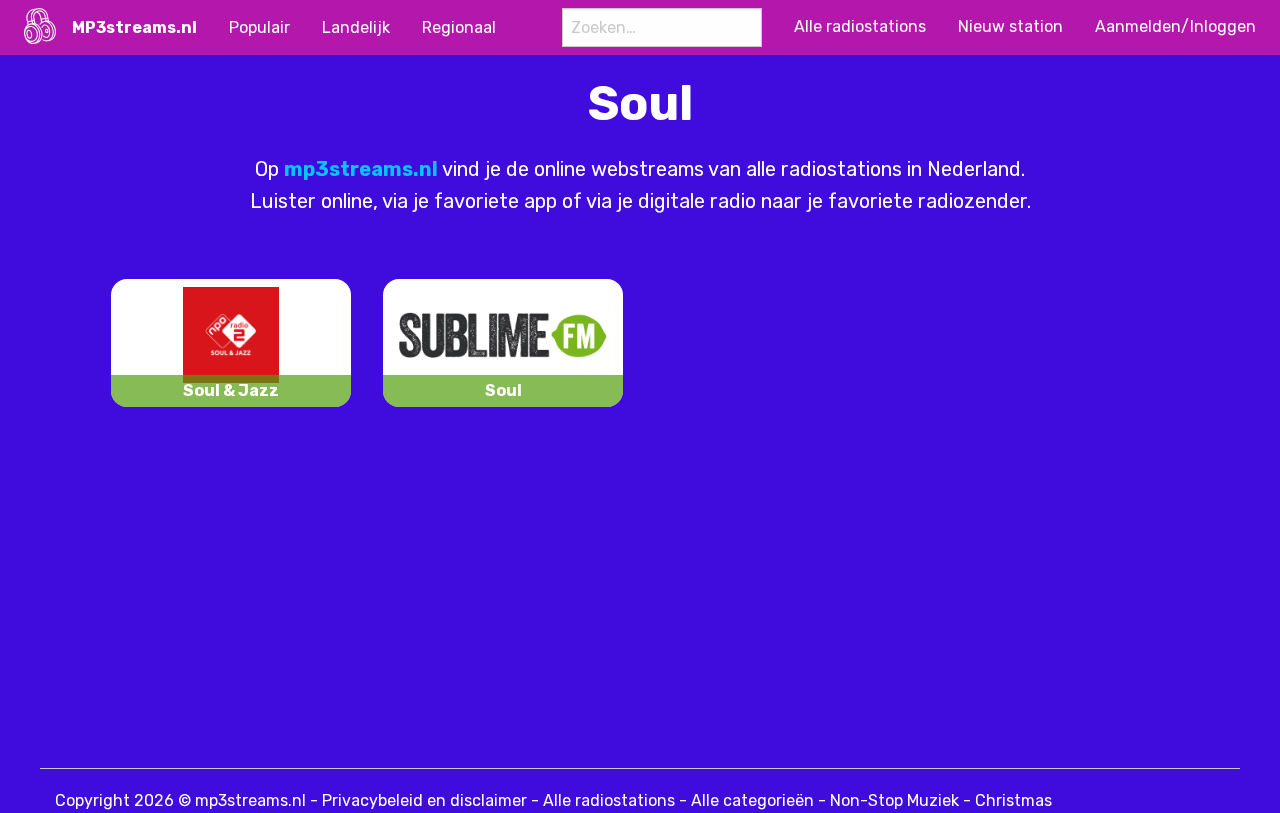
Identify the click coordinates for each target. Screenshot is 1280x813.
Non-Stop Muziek (894, 800)
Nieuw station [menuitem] (1010, 26)
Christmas (1013, 800)
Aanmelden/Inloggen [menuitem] (1175, 26)
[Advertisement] (540, 593)
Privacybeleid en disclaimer (424, 800)
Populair (259, 27)
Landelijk (356, 27)
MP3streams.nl (134, 27)
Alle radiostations (609, 800)
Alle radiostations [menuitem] (860, 26)
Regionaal (459, 27)
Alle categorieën (752, 800)
